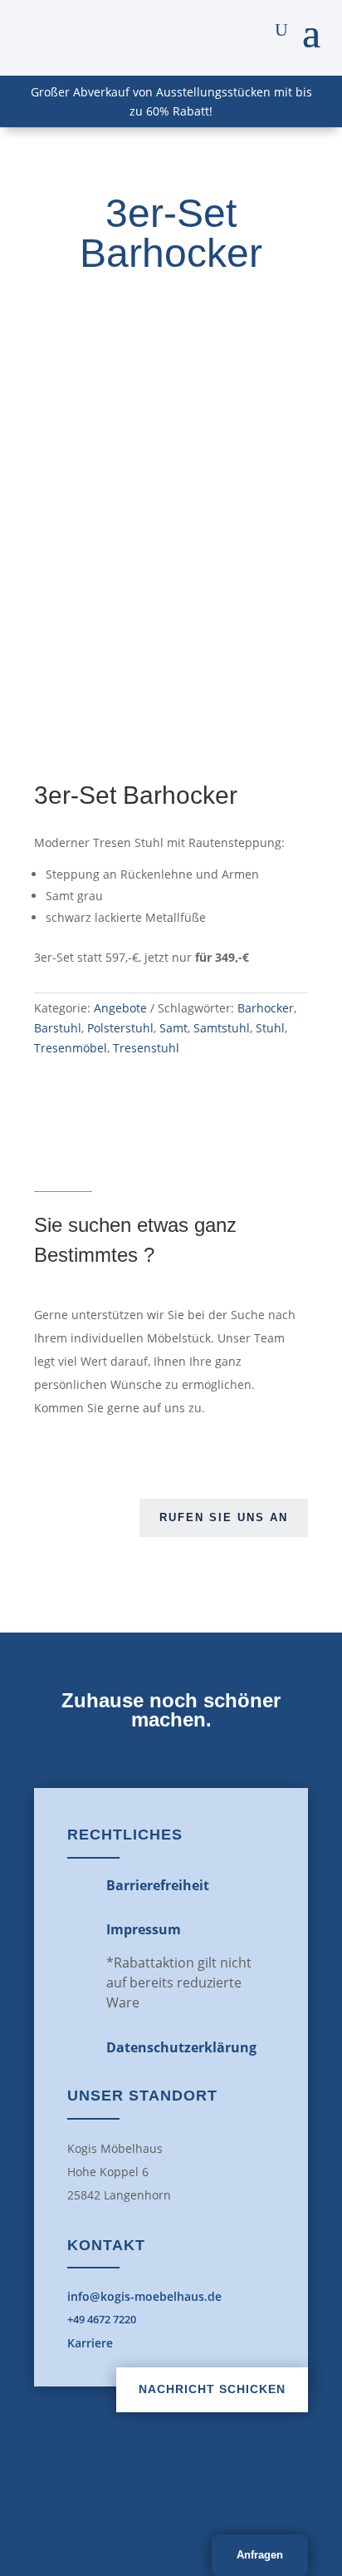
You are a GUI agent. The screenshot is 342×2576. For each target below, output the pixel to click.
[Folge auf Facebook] (134, 2490)
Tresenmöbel (71, 1048)
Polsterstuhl (120, 1028)
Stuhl (270, 1028)
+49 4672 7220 (102, 2319)
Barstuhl (58, 1028)
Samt (173, 1028)
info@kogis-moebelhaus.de (144, 2296)
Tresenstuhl (146, 1048)
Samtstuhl (222, 1028)
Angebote (120, 1008)
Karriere (90, 2343)
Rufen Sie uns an (224, 1517)
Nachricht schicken (212, 2389)
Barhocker (266, 1008)
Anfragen (260, 2555)
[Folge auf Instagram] (208, 2490)
